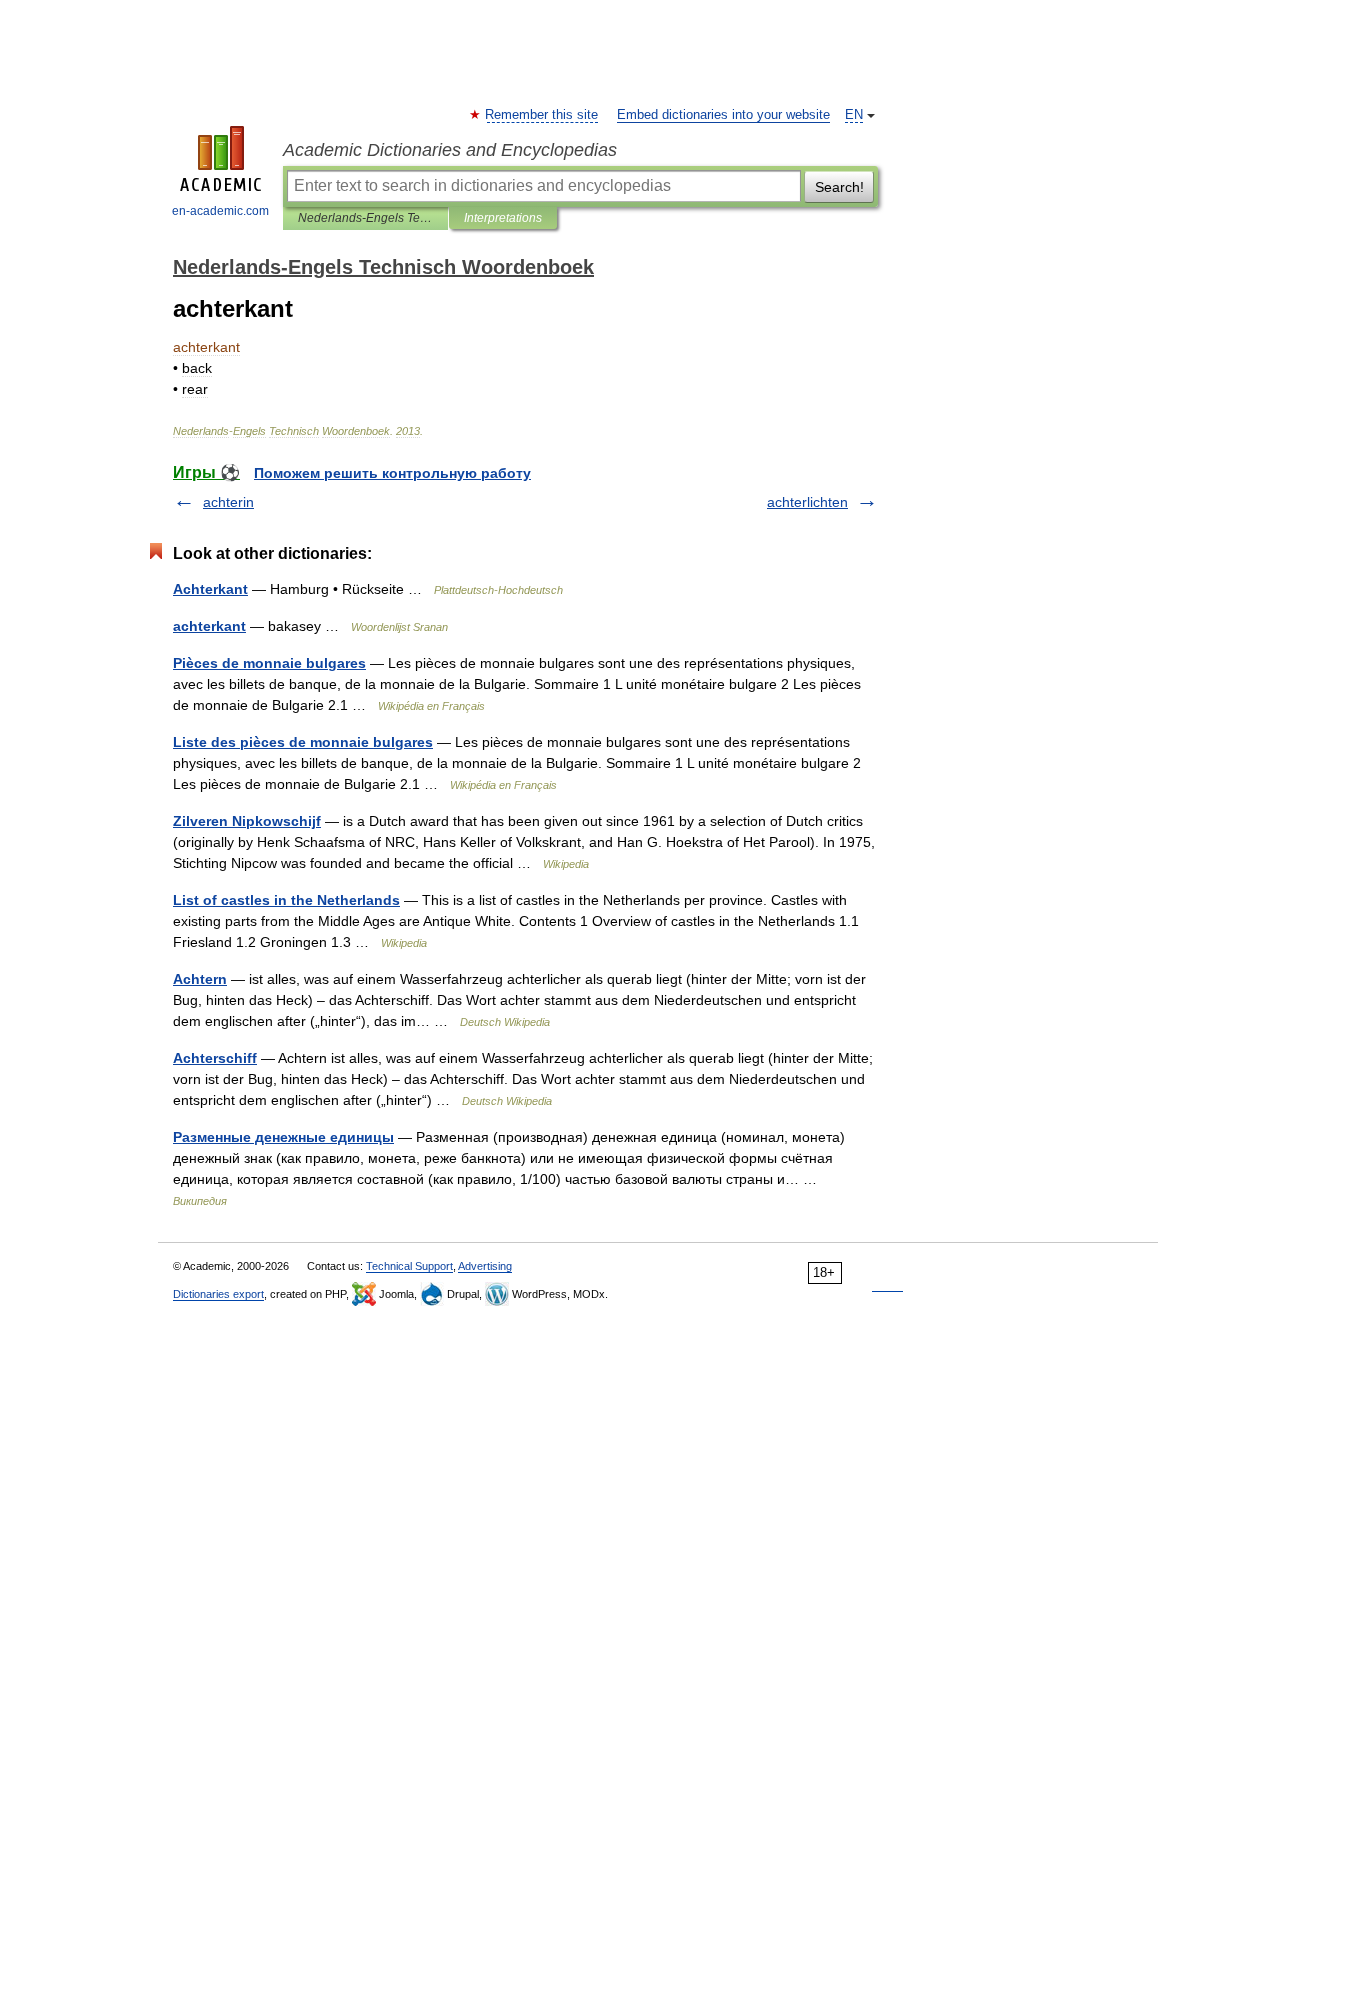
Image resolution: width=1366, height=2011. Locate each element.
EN (854, 115)
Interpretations (503, 218)
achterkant (209, 626)
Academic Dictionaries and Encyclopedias (450, 150)
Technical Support (409, 1266)
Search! (839, 187)
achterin (228, 502)
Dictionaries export (218, 1294)
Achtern (200, 979)
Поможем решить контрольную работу (392, 473)
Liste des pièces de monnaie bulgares (303, 742)
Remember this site (542, 115)
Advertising (485, 1266)
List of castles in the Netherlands (286, 900)
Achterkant (210, 589)
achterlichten (807, 502)
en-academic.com (220, 211)
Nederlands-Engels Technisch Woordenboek (365, 218)
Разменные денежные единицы (283, 1137)
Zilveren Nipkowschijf (247, 821)
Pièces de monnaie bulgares (269, 663)
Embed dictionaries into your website (723, 115)
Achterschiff (215, 1058)
